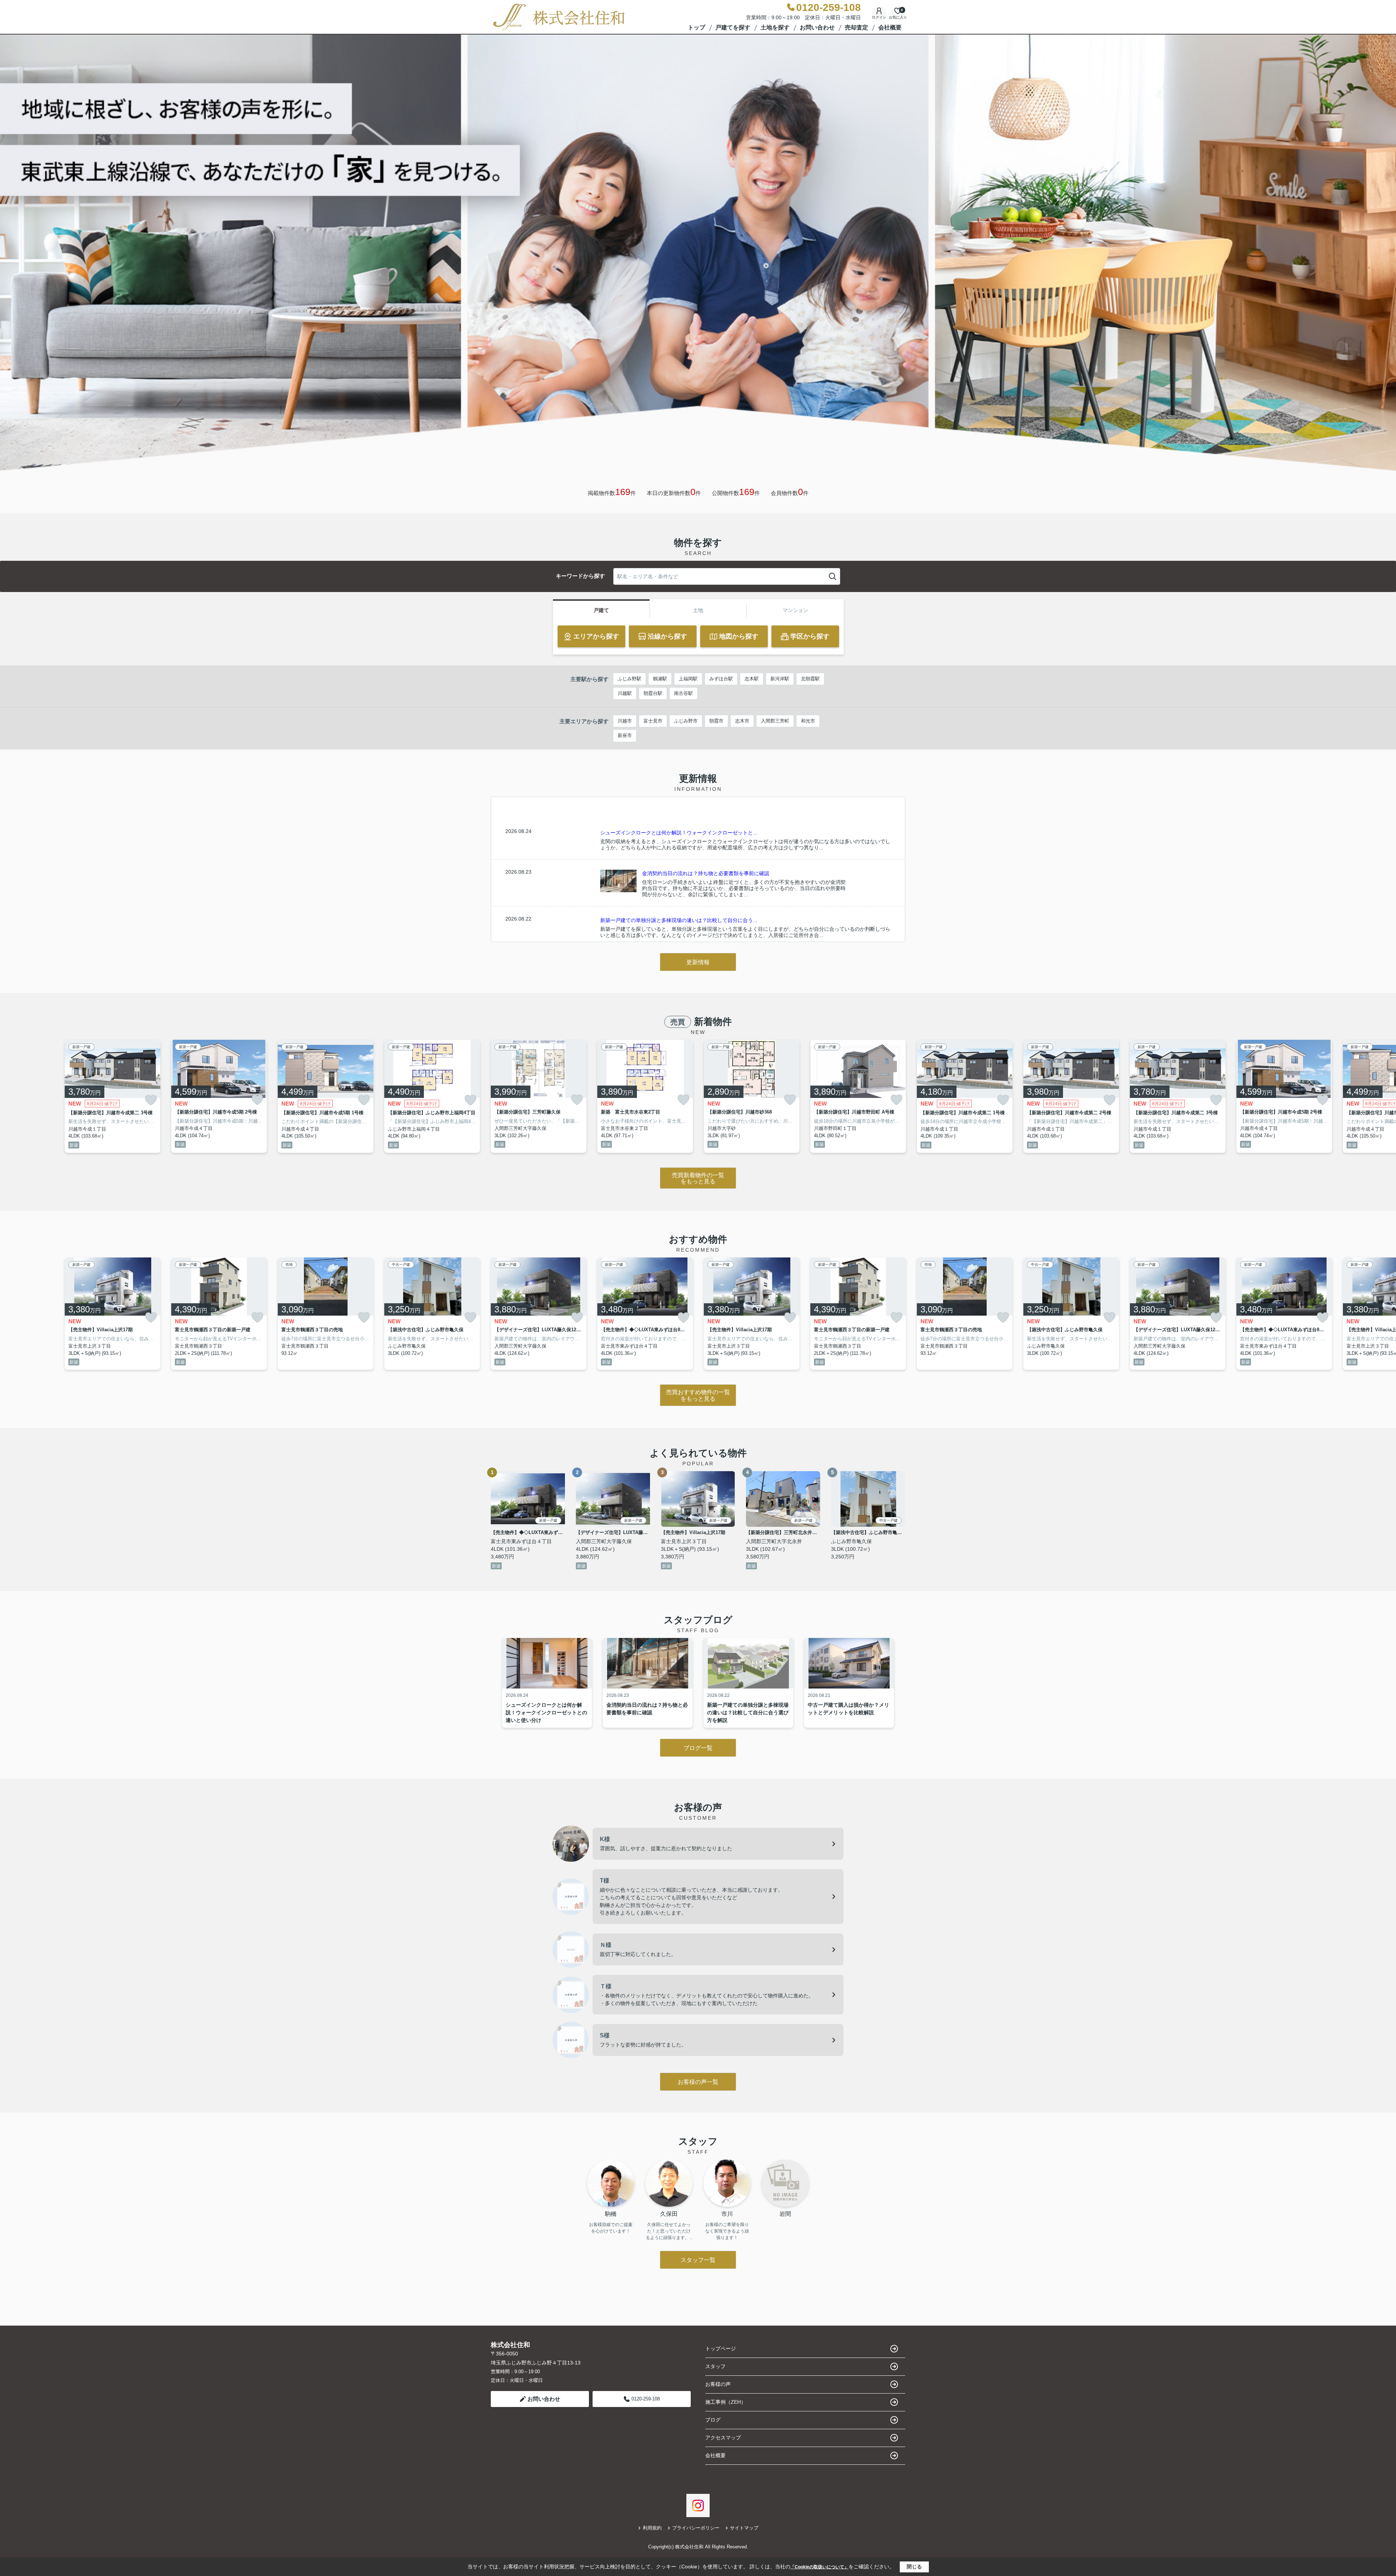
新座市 (625, 735)
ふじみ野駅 (629, 679)
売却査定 (857, 27)
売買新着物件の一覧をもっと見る (698, 1178)
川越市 (625, 721)
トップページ (721, 2348)
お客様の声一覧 (698, 2082)
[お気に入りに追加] (151, 1100)
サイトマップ (744, 2528)
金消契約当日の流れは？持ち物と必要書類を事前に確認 (706, 873)
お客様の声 (718, 2384)
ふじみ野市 (686, 721)
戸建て (601, 610)
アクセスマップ (723, 2438)
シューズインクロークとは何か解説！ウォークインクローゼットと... (679, 833)
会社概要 (890, 27)
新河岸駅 (780, 679)
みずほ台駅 (721, 679)
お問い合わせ (817, 27)
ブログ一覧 (698, 1748)
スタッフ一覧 (698, 2260)
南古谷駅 (683, 693)
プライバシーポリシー (696, 2528)
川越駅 (625, 693)
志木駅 (752, 679)
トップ (697, 27)
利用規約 (652, 2528)
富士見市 (653, 721)
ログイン (879, 17)
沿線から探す (667, 636)
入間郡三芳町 (775, 721)
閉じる (914, 2567)
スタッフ (715, 2366)
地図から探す (739, 636)
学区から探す (810, 636)
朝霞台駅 (653, 693)
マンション (795, 610)
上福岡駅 (688, 679)
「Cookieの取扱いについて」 (819, 2567)
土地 (698, 610)
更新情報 (698, 962)
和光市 (808, 721)
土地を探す (775, 27)
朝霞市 (716, 721)
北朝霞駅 (810, 679)
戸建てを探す (733, 27)
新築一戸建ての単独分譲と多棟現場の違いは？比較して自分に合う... (679, 920)
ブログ (713, 2420)
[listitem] (539, 1096)
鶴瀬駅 (660, 679)
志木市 (742, 721)
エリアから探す (596, 636)
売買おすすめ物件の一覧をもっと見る (698, 1395)
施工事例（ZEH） (726, 2402)
